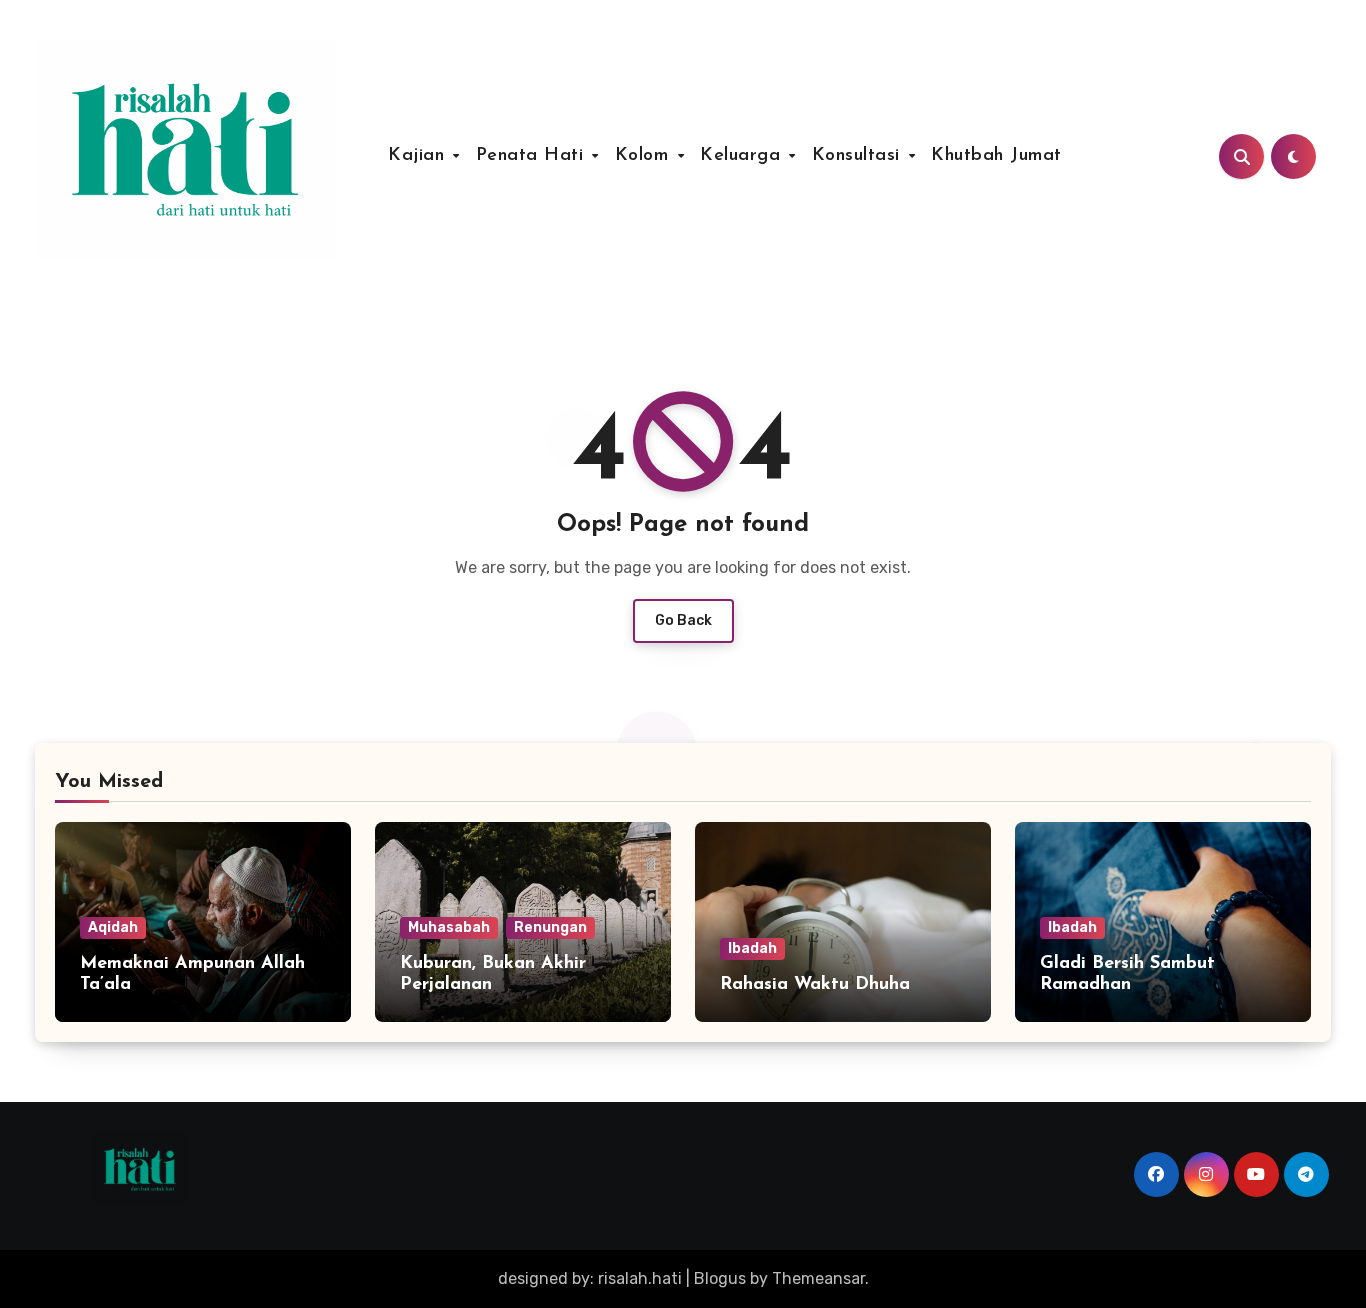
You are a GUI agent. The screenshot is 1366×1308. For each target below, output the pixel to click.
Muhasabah (449, 927)
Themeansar (818, 1278)
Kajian (419, 156)
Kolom (645, 156)
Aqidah (113, 927)
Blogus (720, 1278)
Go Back (683, 620)
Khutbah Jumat (996, 156)
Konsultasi (859, 156)
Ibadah (752, 948)
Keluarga (743, 156)
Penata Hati (533, 156)
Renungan (550, 927)
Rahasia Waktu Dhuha (815, 985)
